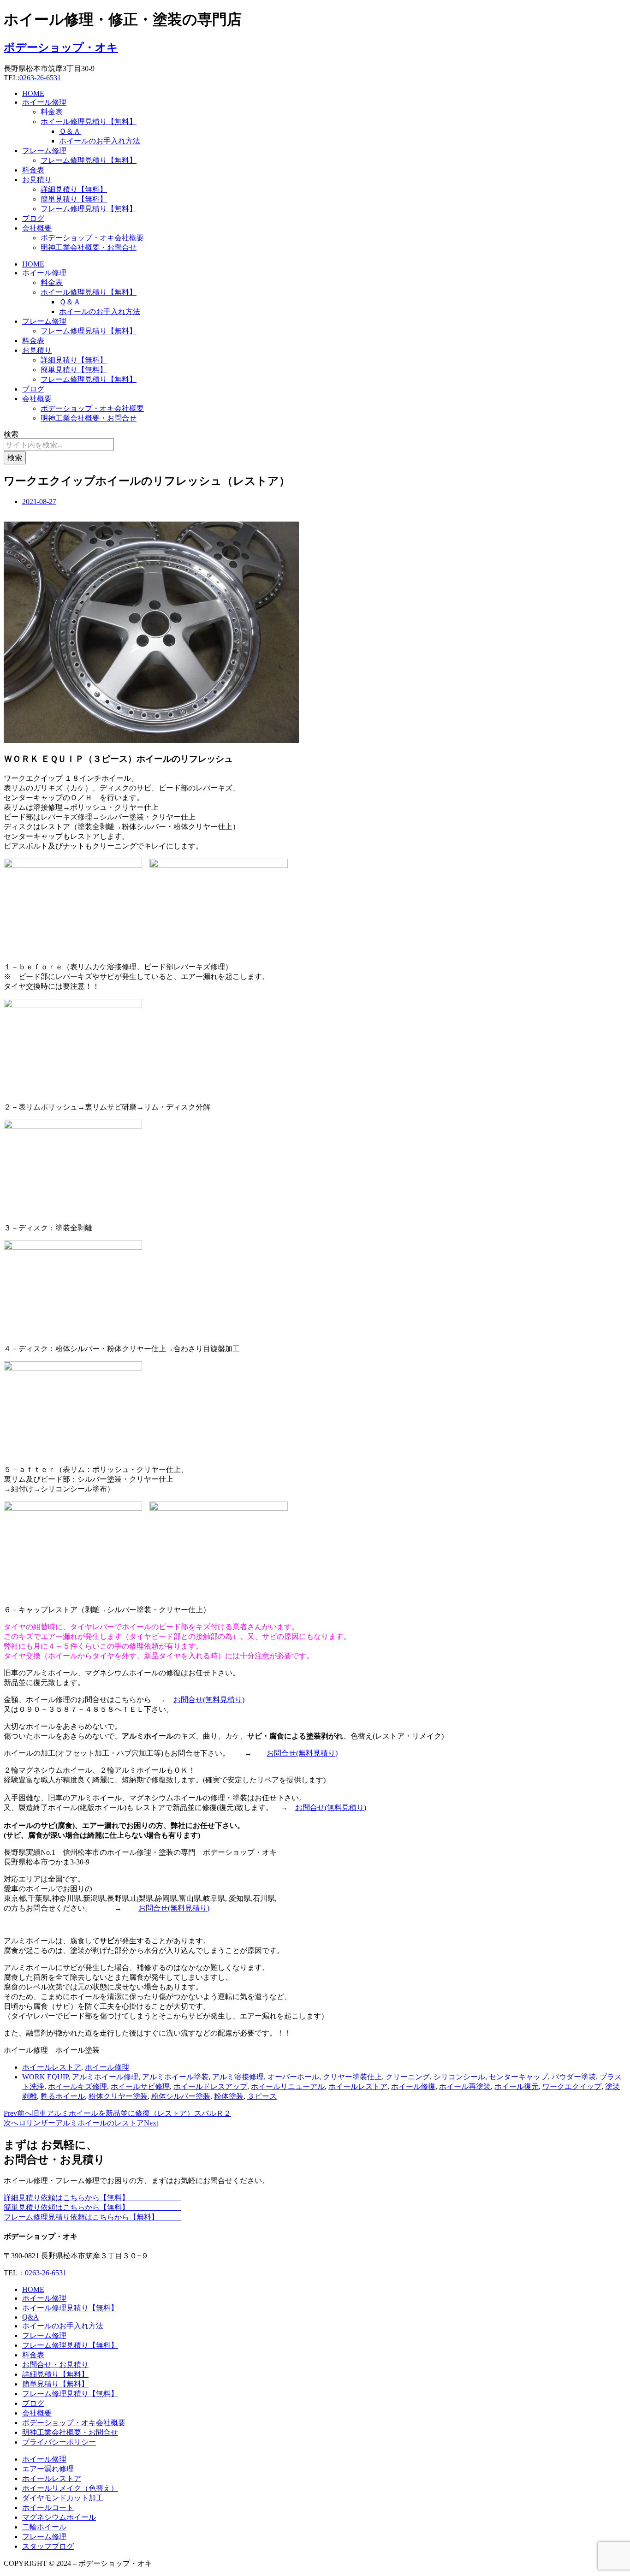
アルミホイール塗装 (175, 2077)
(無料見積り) (224, 1700)
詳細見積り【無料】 (74, 189)
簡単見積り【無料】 (74, 199)
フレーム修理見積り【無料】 (89, 160)
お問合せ (188, 1700)
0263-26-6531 (40, 78)
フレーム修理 (44, 151)
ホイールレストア (52, 2067)
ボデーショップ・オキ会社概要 (92, 238)
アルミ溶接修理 (238, 2077)
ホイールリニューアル (288, 2086)
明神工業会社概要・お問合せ (89, 247)
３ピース (262, 2096)
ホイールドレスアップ (210, 2086)
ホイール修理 (44, 102)
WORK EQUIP (45, 2077)
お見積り (37, 180)
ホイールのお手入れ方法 (100, 141)
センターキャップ (518, 2077)
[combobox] (59, 445)
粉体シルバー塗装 (181, 2096)
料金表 (52, 112)
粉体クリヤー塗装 (118, 2096)
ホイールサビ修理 (140, 2086)
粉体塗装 (229, 2096)
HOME (33, 93)
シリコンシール (459, 2077)
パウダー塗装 (574, 2077)
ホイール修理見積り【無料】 (89, 122)
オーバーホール (293, 2077)
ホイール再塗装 (465, 2086)
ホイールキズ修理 (77, 2086)
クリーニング (408, 2077)
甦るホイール (63, 2096)
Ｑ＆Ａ (70, 131)
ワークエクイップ (572, 2086)
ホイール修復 (413, 2086)
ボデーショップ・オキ (61, 47)
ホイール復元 (517, 2086)
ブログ (33, 218)
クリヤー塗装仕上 (352, 2077)
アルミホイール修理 (105, 2077)
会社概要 (37, 228)
